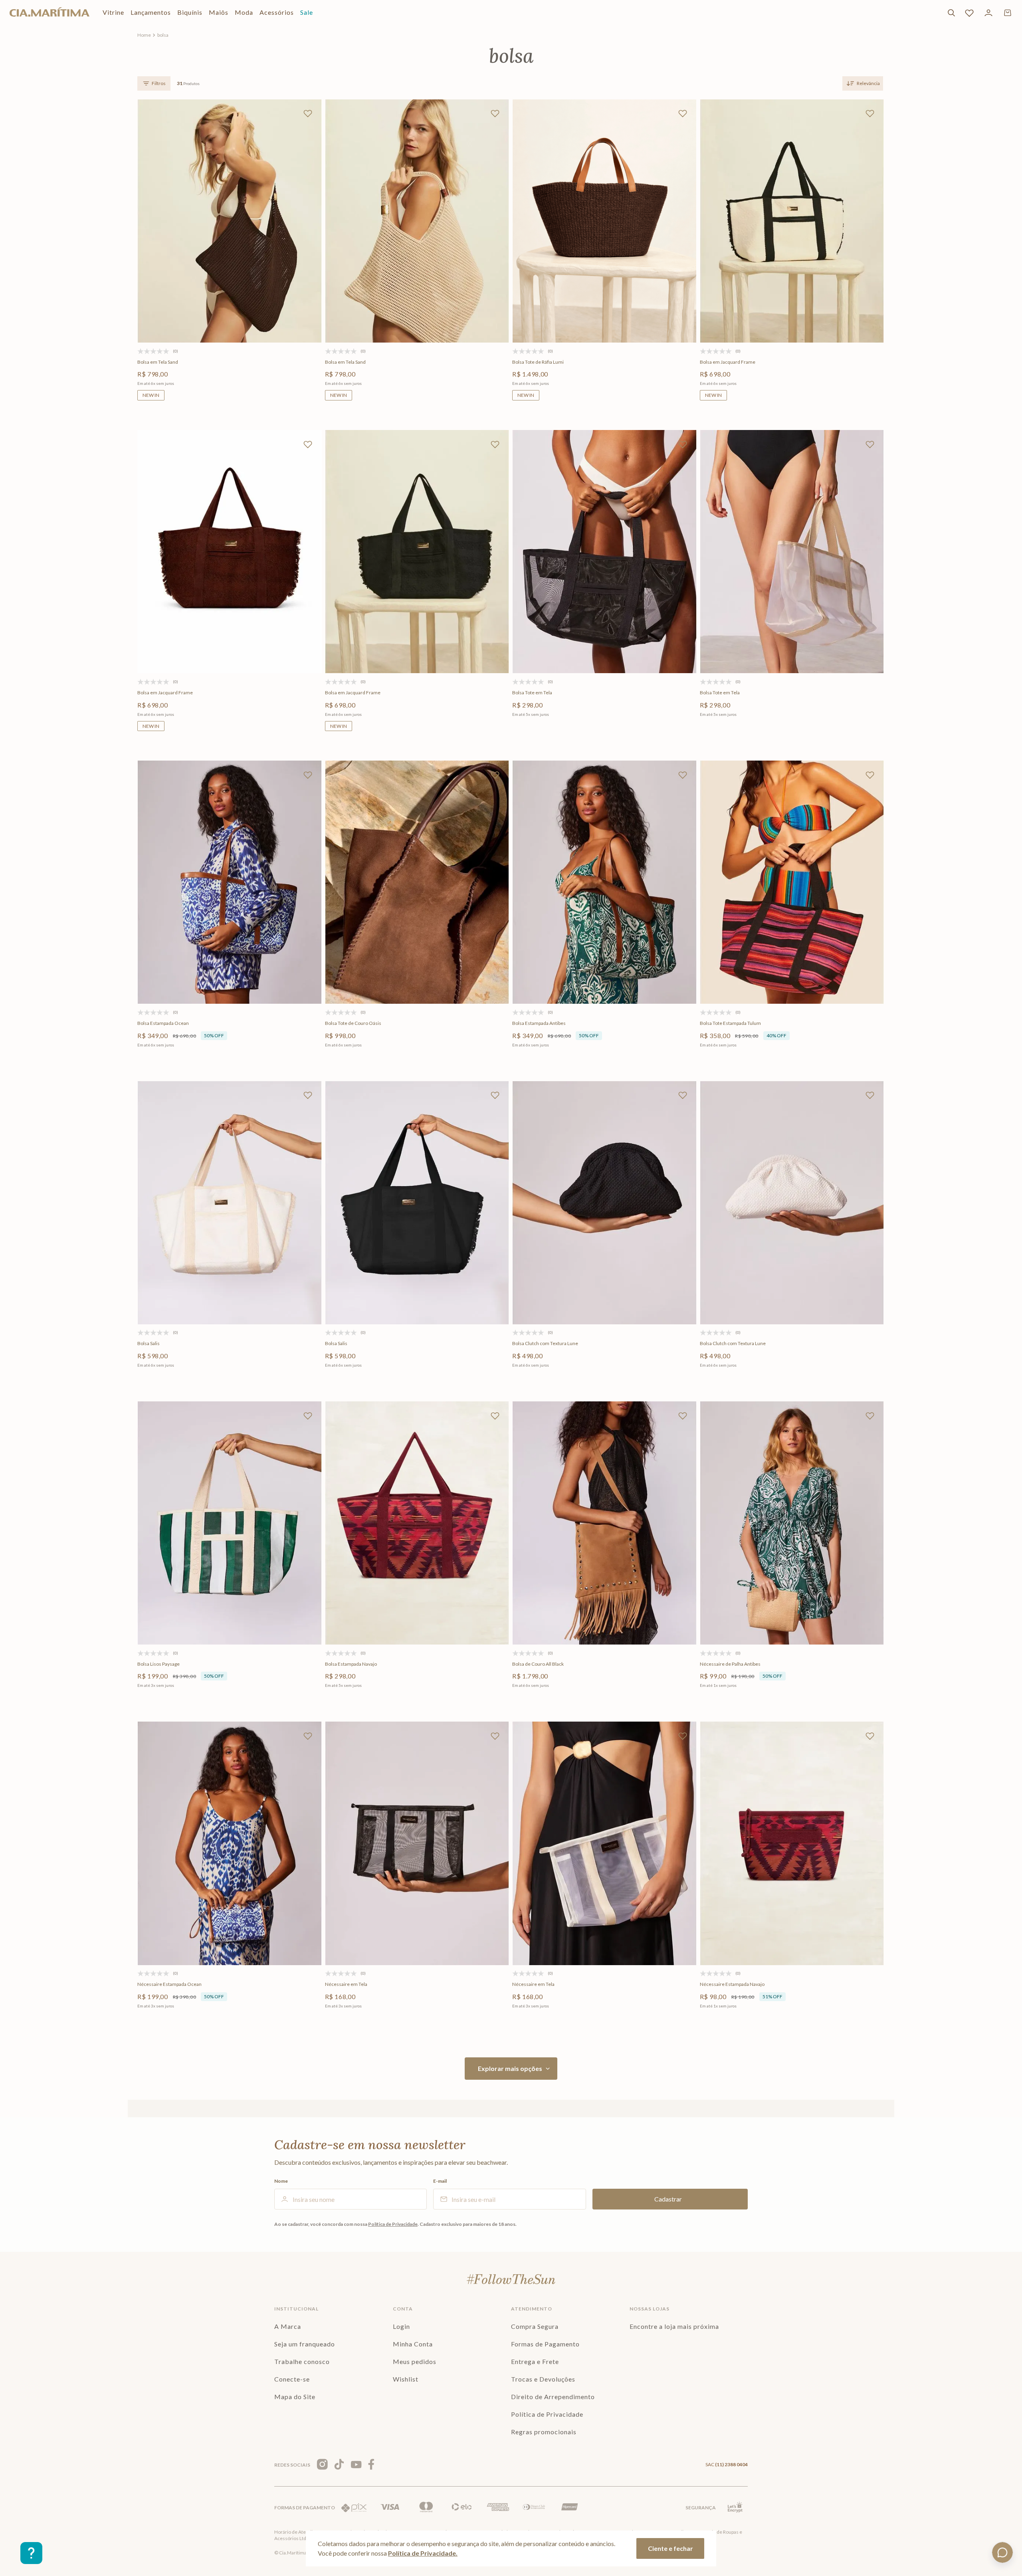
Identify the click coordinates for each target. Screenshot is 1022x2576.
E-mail (440, 2181)
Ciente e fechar (670, 2548)
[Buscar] (951, 13)
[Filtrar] (154, 83)
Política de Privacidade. (423, 2553)
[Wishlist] (969, 13)
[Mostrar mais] (511, 2069)
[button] (228, 311)
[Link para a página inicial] (144, 35)
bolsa (163, 35)
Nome (281, 2181)
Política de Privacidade (393, 2224)
